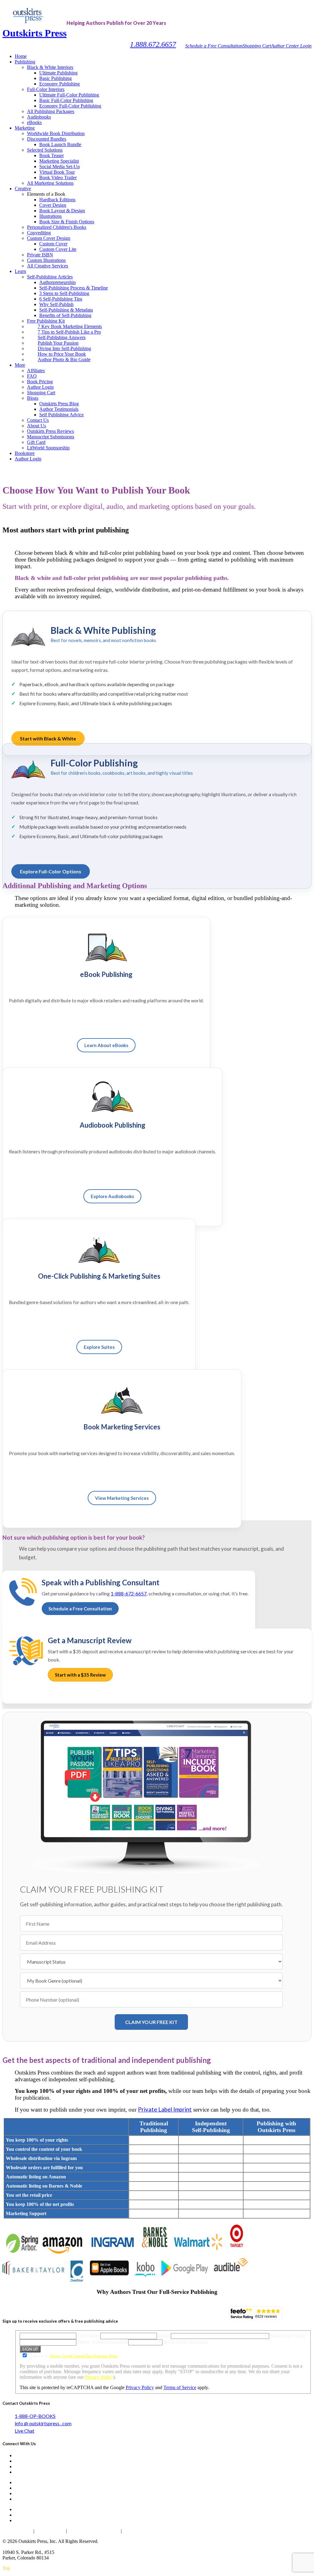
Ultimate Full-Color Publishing (69, 95)
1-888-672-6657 (129, 1593)
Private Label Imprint (165, 2109)
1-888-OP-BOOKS (35, 2416)
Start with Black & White (48, 738)
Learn (20, 271)
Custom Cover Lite (58, 249)
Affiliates (36, 371)
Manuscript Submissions (51, 437)
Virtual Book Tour (57, 172)
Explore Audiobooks (112, 1196)
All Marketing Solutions (50, 183)
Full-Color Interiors (46, 89)
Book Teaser (52, 155)
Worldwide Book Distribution (56, 133)
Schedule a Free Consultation (214, 46)
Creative (23, 189)
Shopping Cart (257, 46)
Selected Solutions (45, 150)
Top (6, 2568)
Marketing (25, 128)
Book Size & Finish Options (67, 222)
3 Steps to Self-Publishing (64, 293)
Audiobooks (39, 117)
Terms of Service (180, 2387)
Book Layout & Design (62, 211)
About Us (36, 426)
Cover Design (53, 205)
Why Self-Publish (56, 304)
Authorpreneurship (57, 282)
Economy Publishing (59, 84)
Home (21, 56)
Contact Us (38, 420)
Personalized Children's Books (57, 227)
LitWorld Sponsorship (48, 448)
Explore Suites (99, 1347)
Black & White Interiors (50, 67)
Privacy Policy (99, 2377)
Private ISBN (40, 255)
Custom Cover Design (49, 238)
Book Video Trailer (58, 178)
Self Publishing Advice (61, 415)
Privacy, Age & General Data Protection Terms (84, 2356)
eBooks (34, 122)
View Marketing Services (122, 1498)
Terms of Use (50, 2531)
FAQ (32, 376)
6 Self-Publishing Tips (61, 299)
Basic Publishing (56, 78)
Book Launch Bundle (60, 144)
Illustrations (50, 216)
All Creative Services (48, 266)
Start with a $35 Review (80, 1675)
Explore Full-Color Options (51, 871)
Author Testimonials (59, 409)
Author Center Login (291, 46)
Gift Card (36, 442)
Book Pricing (40, 382)
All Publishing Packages (51, 111)
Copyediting (39, 233)
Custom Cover (53, 244)
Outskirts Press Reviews (50, 431)
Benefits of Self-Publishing (65, 315)
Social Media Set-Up (59, 166)
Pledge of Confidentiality (94, 2531)
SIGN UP (30, 2349)
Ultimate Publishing (58, 73)
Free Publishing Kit (46, 321)
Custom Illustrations (46, 260)
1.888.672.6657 (153, 44)
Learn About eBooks (106, 1045)
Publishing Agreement (146, 2531)
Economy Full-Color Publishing (70, 106)
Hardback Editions (57, 200)
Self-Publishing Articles (50, 277)
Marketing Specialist (59, 161)
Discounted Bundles (47, 139)
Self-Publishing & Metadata (66, 310)
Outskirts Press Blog (59, 404)
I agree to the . (74, 2356)
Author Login (40, 387)
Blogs (33, 398)
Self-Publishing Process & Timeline (74, 288)
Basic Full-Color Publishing (66, 100)
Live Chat (25, 2431)
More (20, 365)
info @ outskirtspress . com (43, 2423)
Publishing (25, 62)
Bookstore (25, 453)
